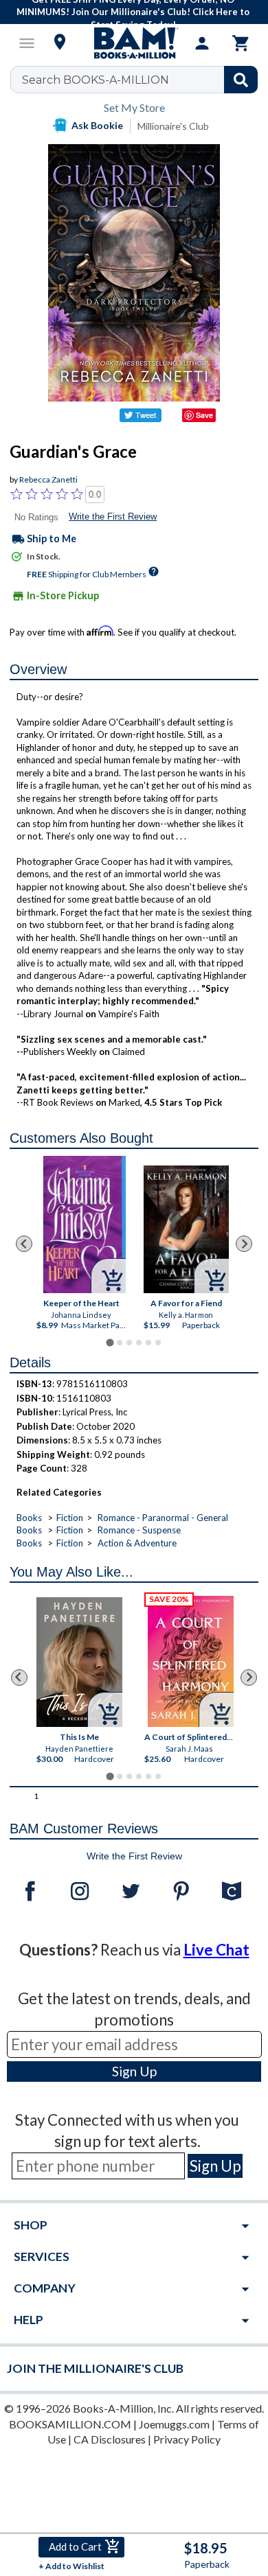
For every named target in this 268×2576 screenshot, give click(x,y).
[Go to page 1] (110, 1343)
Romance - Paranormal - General (163, 1518)
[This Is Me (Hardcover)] (79, 1662)
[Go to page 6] (158, 1343)
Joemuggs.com (174, 2424)
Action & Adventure (137, 1543)
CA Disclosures (110, 2439)
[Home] (134, 43)
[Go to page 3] (129, 1343)
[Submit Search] (241, 80)
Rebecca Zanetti (48, 479)
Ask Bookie (97, 125)
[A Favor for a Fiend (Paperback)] (187, 1229)
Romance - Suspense (139, 1530)
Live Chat (216, 1950)
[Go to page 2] (120, 1343)
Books (29, 1518)
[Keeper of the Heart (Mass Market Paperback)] (85, 1225)
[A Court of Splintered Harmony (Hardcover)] (191, 1661)
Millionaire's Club (173, 126)
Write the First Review (113, 517)
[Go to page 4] (139, 1343)
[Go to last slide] (24, 1244)
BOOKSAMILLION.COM (70, 2424)
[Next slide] (244, 1244)
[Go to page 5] (148, 1343)
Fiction (70, 1518)
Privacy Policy (187, 2439)
